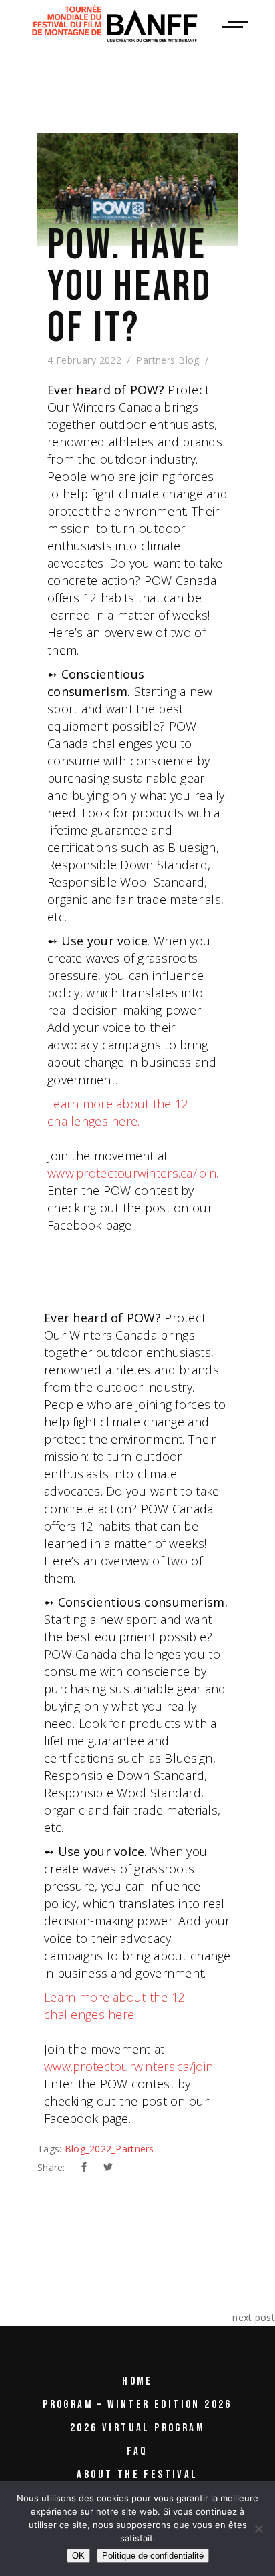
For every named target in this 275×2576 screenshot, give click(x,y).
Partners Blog (168, 360)
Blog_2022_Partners (109, 2149)
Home (137, 2381)
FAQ (137, 2451)
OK (78, 2556)
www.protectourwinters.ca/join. (133, 1173)
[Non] (258, 2529)
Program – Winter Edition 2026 (137, 2405)
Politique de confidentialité (153, 2556)
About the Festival (137, 2475)
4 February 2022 (84, 360)
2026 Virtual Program (137, 2428)
